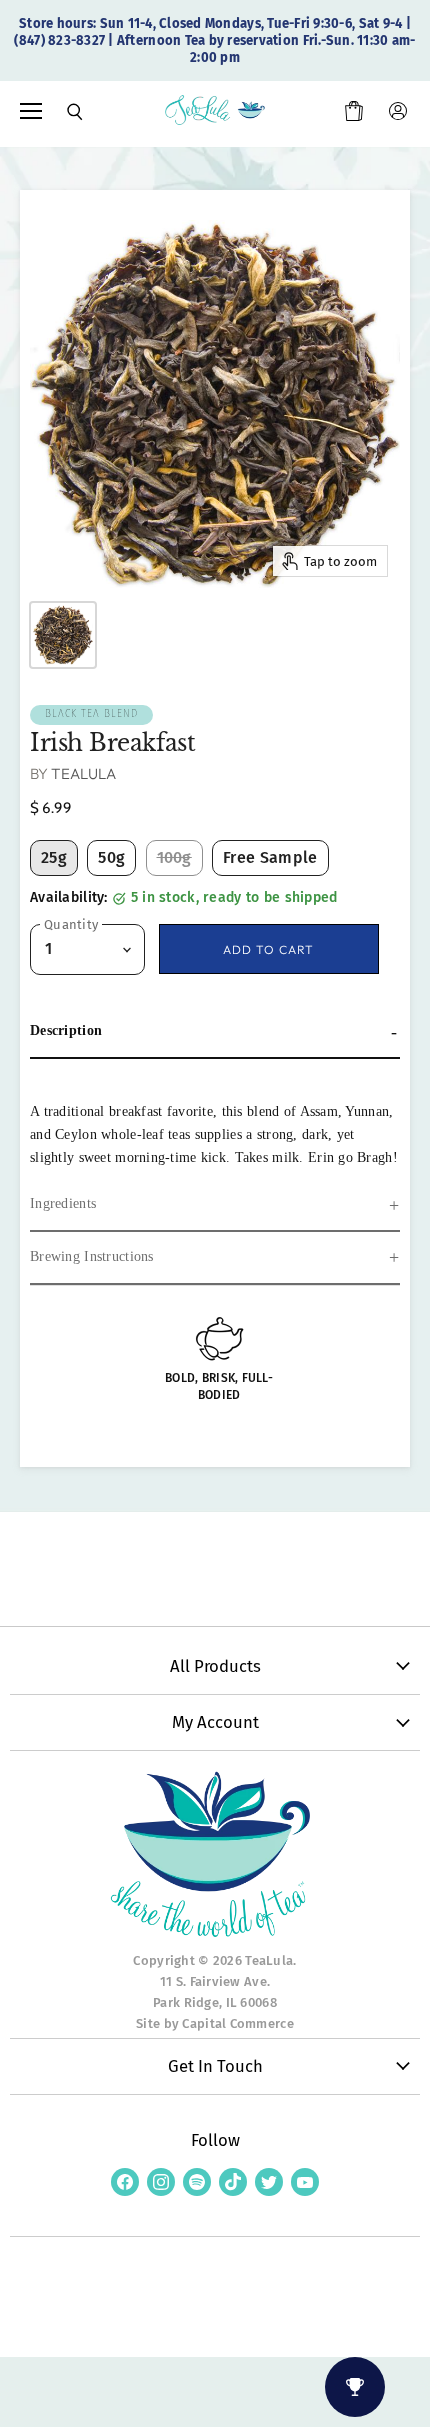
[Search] (62, 112)
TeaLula (83, 773)
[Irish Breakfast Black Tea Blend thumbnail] (63, 635)
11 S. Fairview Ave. (215, 1981)
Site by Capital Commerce (215, 2023)
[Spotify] (197, 2182)
